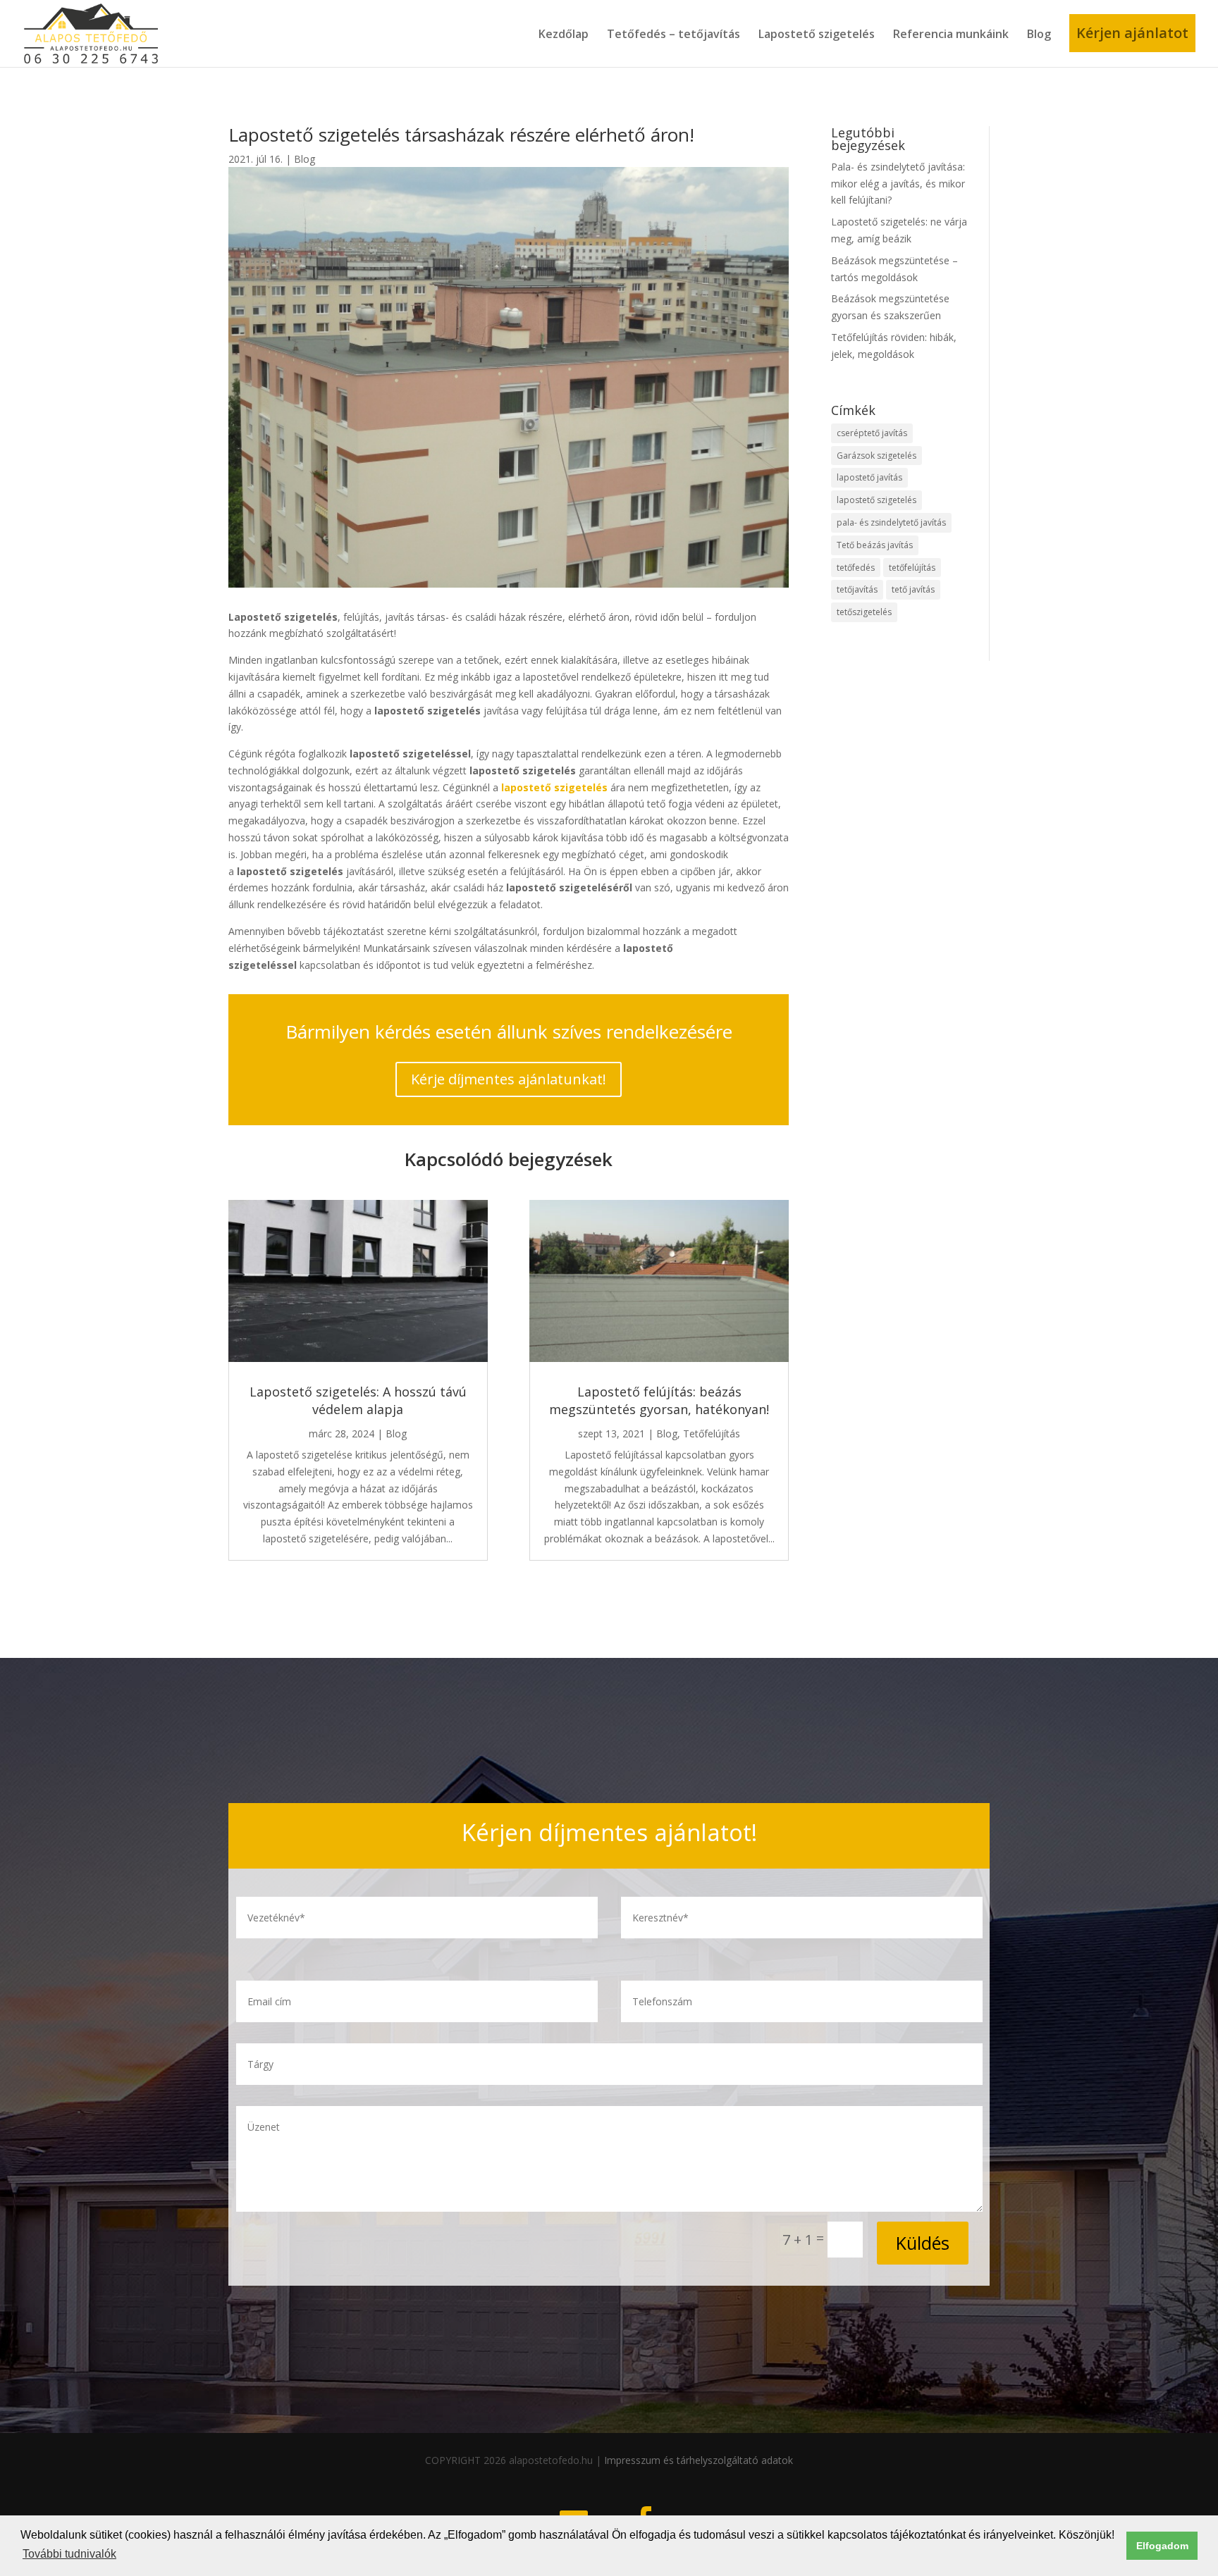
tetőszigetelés (864, 612)
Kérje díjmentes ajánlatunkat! (509, 1079)
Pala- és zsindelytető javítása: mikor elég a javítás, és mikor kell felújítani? (898, 184)
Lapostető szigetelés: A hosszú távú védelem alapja (358, 1400)
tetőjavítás (857, 589)
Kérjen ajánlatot (1132, 33)
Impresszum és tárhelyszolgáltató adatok (699, 2460)
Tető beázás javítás (875, 545)
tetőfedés (856, 568)
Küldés (923, 2243)
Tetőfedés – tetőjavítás (673, 34)
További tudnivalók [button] (69, 2554)
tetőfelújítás (912, 568)
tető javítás (913, 589)
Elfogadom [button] (1162, 2546)
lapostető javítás (869, 477)
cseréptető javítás (872, 433)
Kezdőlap (564, 34)
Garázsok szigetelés (876, 456)
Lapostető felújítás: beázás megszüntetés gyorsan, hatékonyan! (659, 1400)
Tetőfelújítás (712, 1433)
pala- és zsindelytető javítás (891, 522)
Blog (1039, 34)
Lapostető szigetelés (817, 34)
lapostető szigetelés (876, 500)
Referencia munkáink (951, 34)
